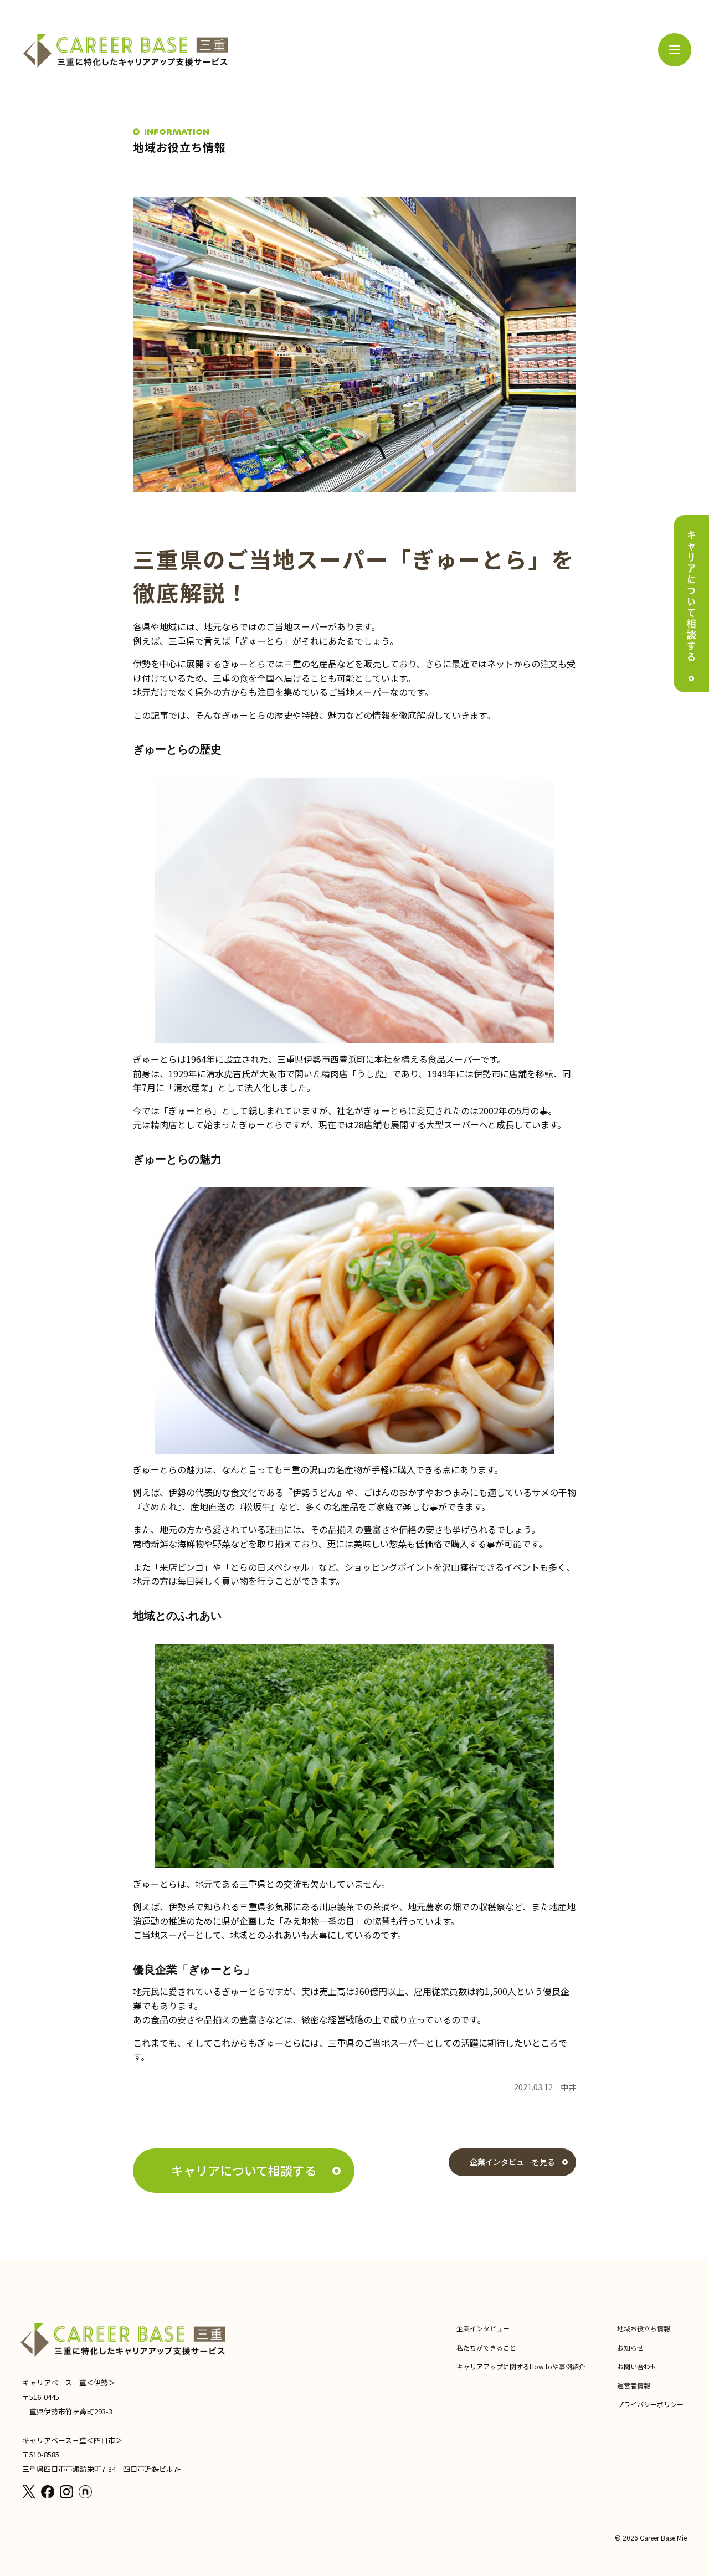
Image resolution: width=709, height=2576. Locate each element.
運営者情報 (634, 2385)
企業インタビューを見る (512, 2162)
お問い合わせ (637, 2366)
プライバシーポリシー (650, 2404)
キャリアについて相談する (244, 2170)
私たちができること (486, 2348)
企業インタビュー (483, 2328)
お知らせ (630, 2348)
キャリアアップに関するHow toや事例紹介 (521, 2366)
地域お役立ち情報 (644, 2328)
